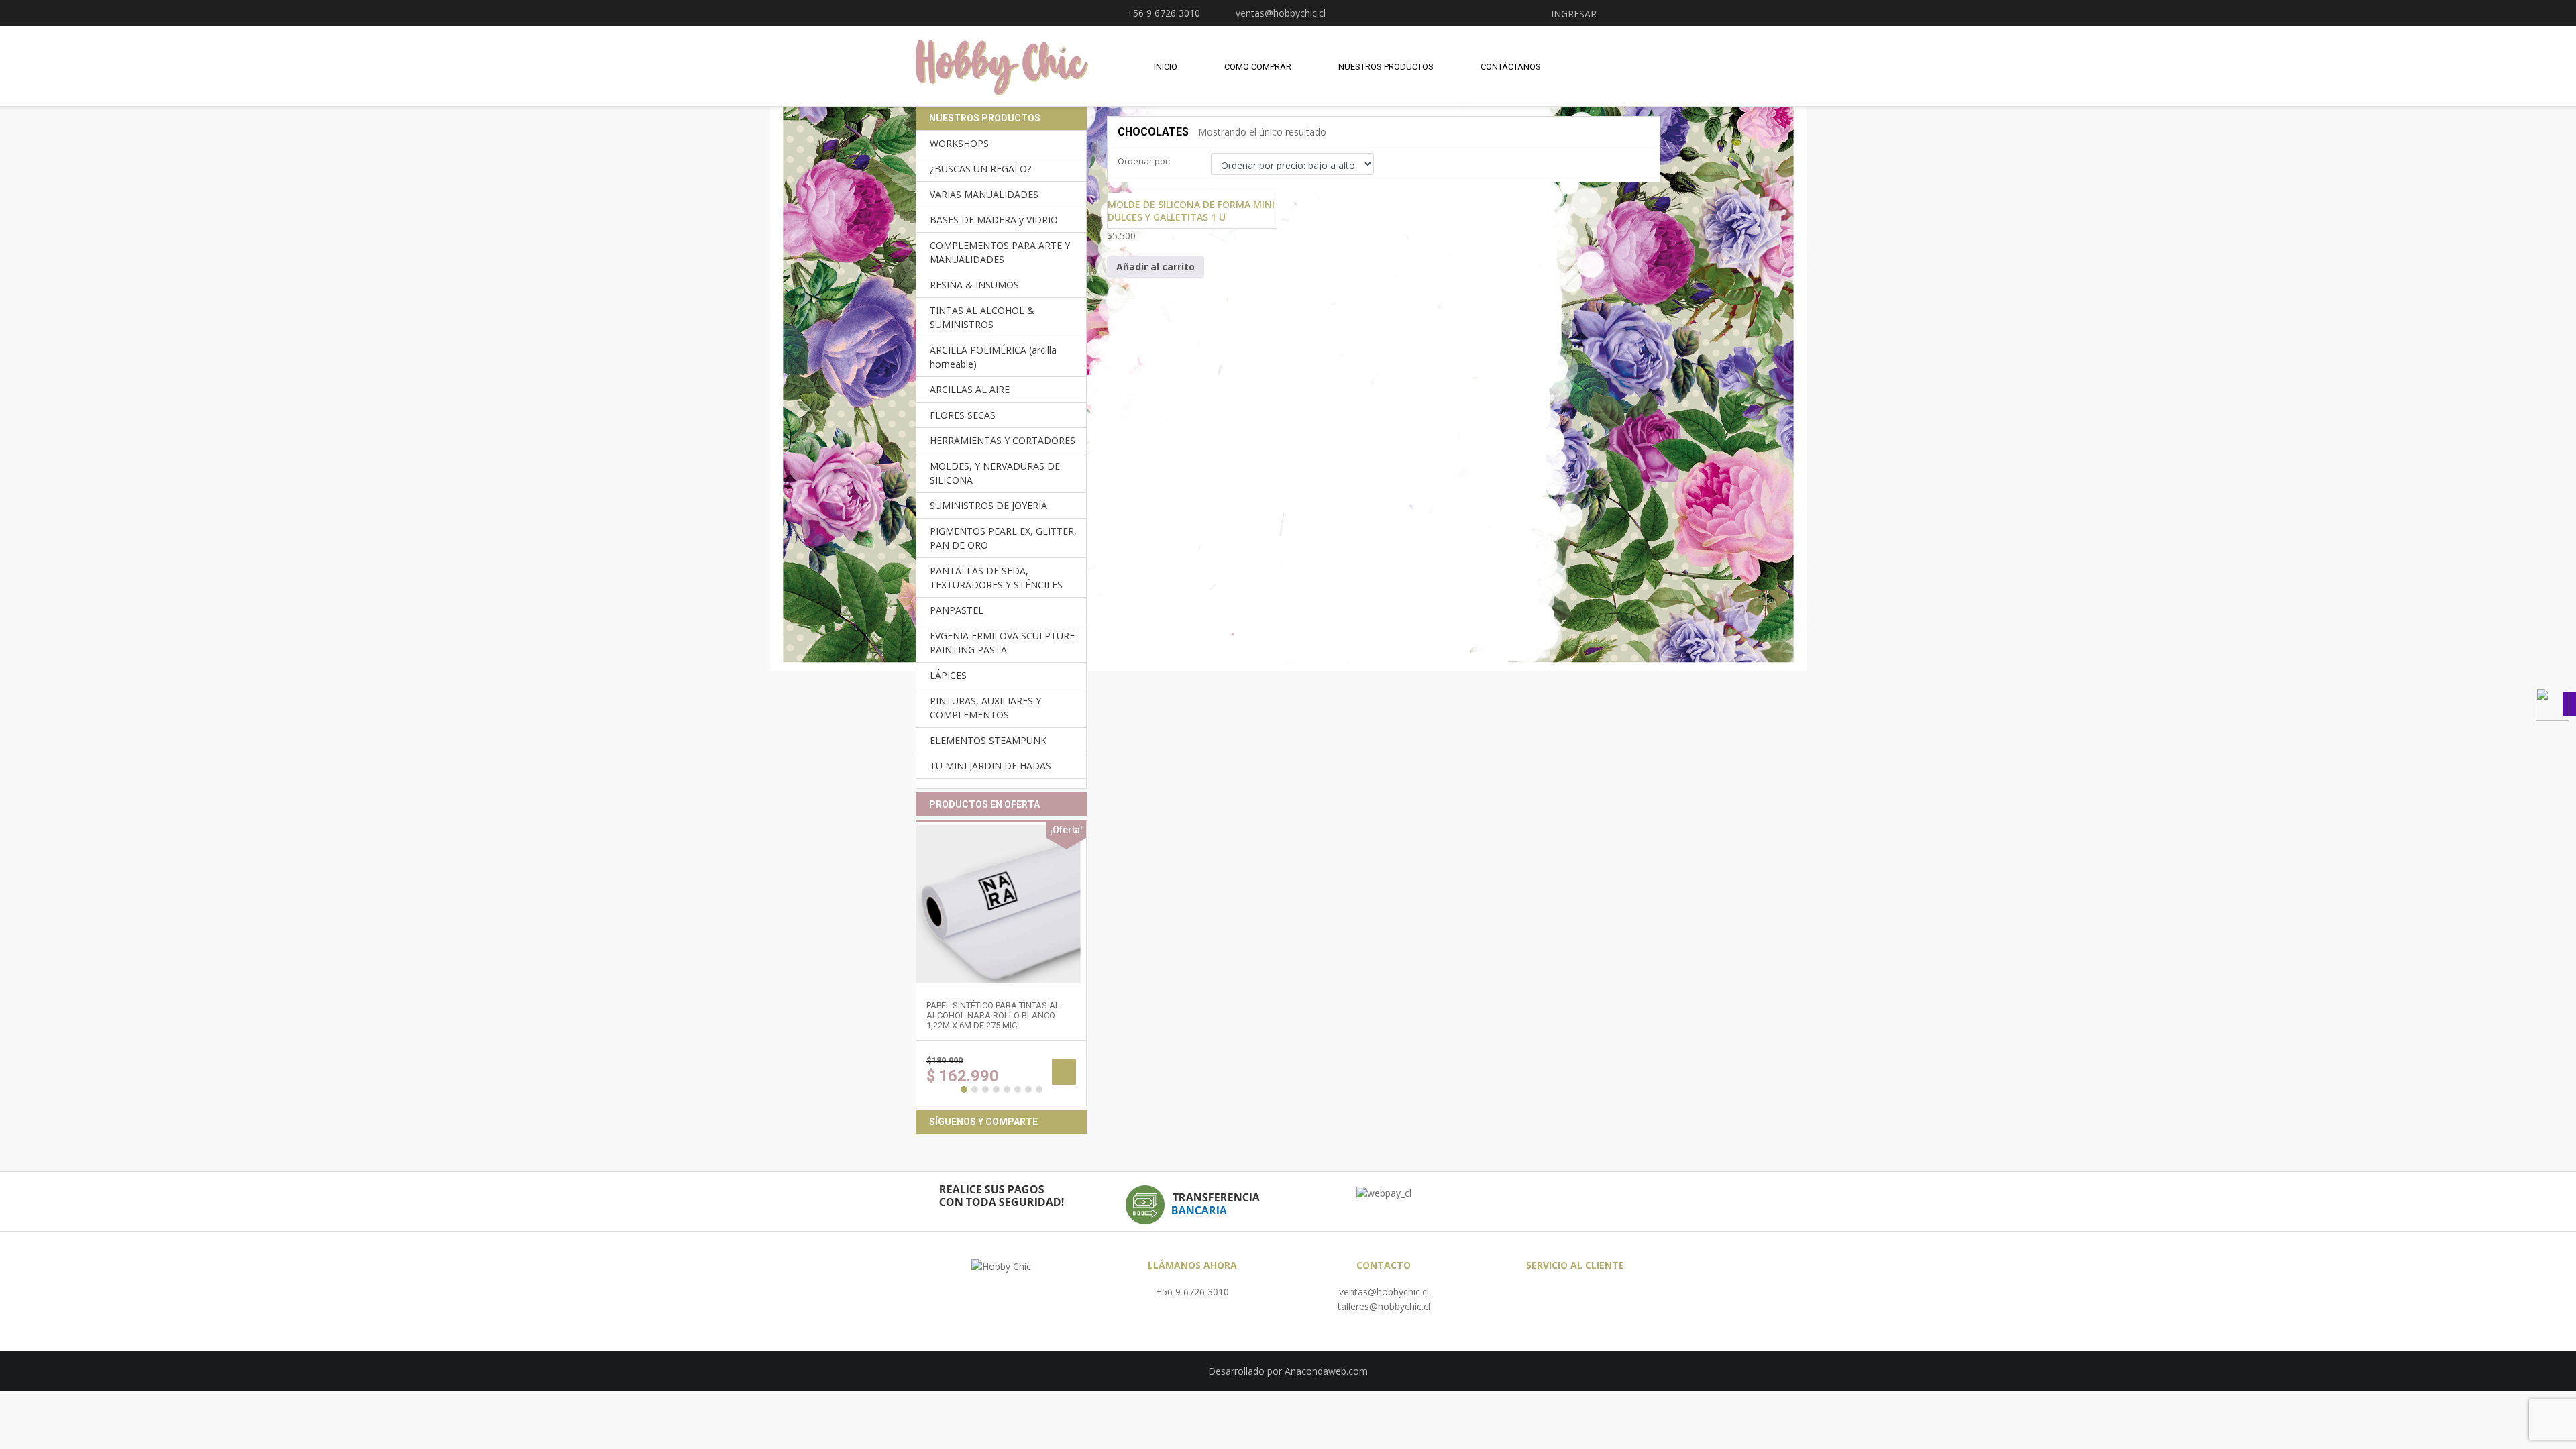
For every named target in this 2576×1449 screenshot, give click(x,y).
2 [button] (975, 1089)
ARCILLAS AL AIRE (970, 389)
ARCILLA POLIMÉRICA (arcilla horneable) (993, 357)
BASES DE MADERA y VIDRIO (994, 220)
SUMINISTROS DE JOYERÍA (988, 505)
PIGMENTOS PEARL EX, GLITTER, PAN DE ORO (1003, 538)
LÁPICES (948, 675)
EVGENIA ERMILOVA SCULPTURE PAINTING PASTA (1002, 643)
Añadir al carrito (1156, 267)
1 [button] (964, 1089)
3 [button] (985, 1089)
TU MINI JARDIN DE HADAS (990, 766)
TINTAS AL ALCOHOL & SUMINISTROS (982, 317)
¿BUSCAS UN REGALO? (980, 169)
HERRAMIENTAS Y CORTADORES (1003, 440)
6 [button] (1018, 1089)
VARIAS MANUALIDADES (984, 194)
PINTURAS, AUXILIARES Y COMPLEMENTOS (985, 708)
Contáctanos (1511, 67)
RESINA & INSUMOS (974, 285)
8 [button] (1039, 1089)
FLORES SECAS (963, 415)
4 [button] (996, 1089)
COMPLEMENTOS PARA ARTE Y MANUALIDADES (1000, 252)
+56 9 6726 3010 (1192, 1292)
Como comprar (1258, 67)
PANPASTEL (957, 610)
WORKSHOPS (959, 143)
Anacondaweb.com (1326, 1371)
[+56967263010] (2556, 704)
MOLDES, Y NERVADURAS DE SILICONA (995, 473)
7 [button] (1028, 1089)
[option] (1001, 963)
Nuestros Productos (1386, 67)
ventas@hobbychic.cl (1384, 1292)
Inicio (1166, 67)
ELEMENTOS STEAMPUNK (988, 740)
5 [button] (1007, 1089)
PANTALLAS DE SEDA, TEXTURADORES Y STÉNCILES (996, 578)
